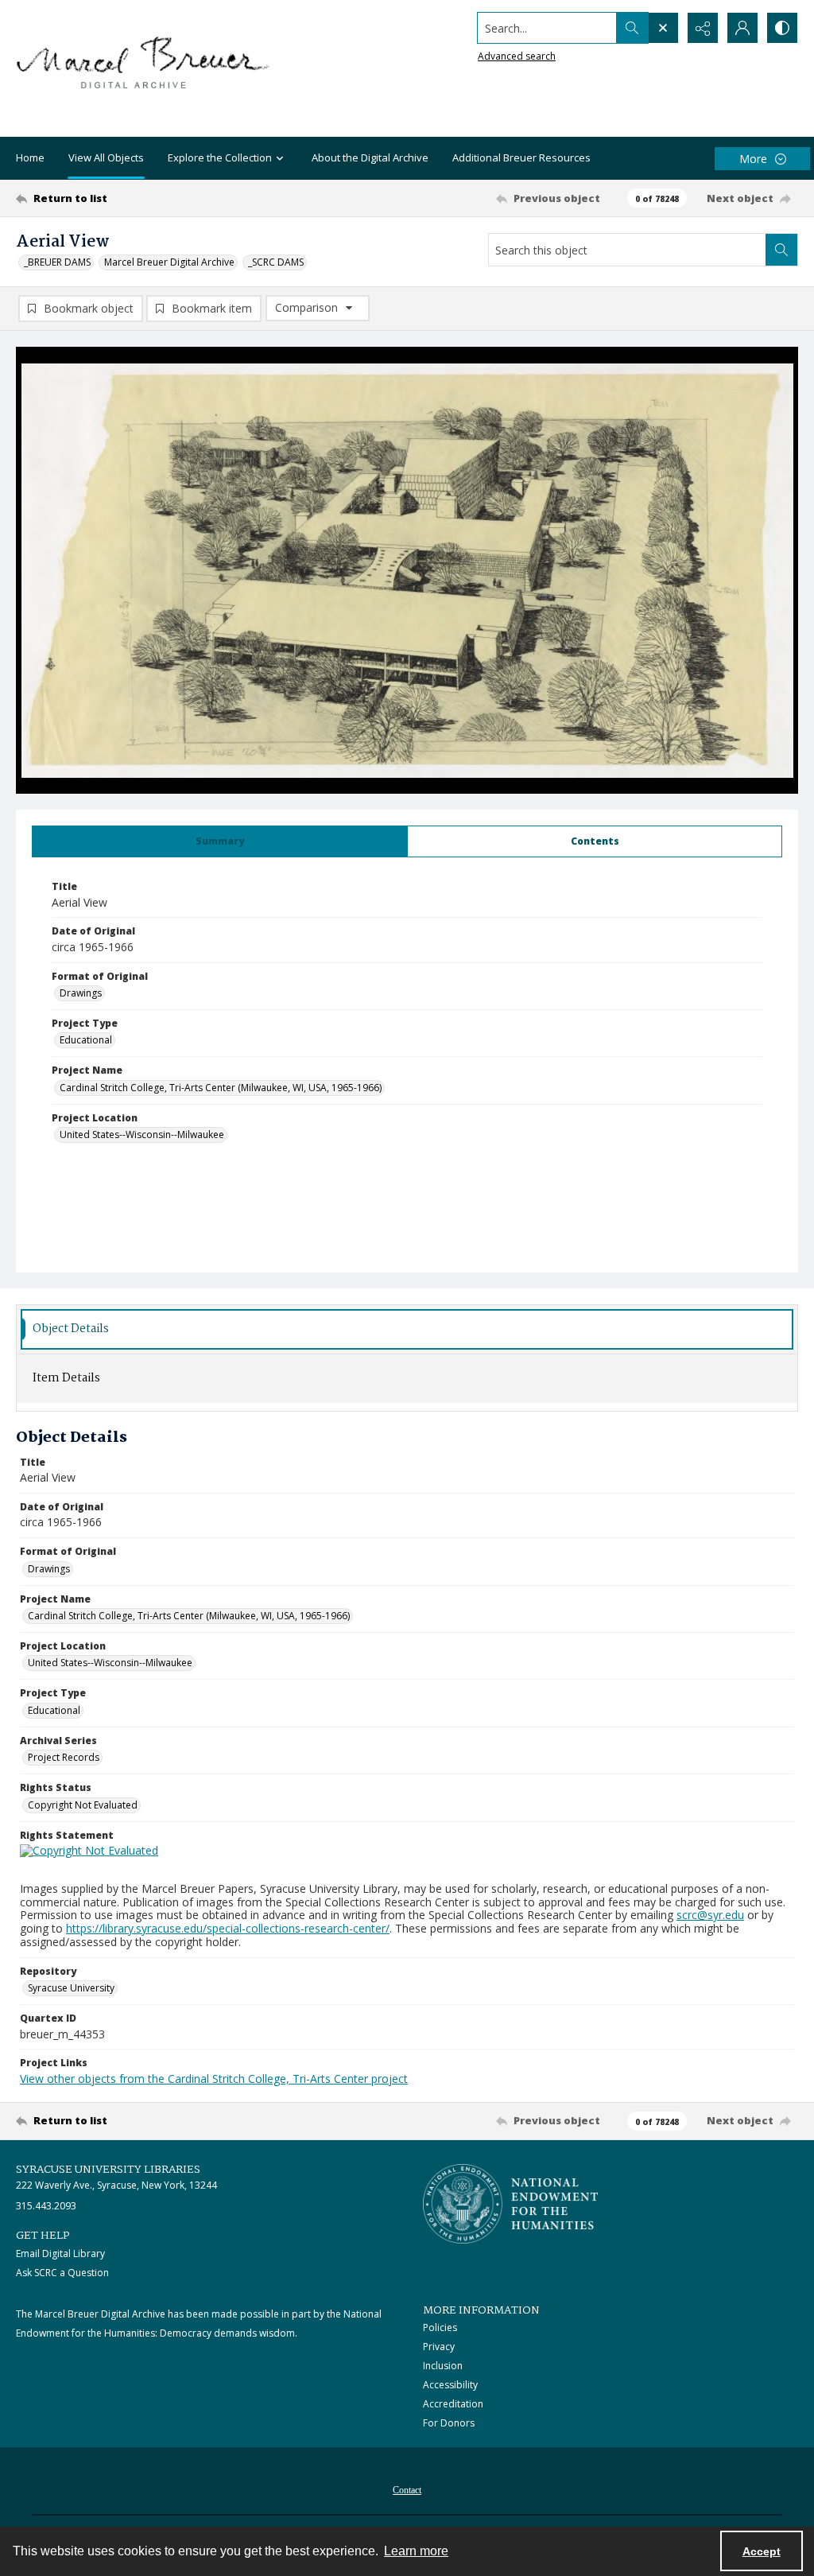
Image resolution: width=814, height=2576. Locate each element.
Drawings (81, 993)
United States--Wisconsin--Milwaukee (142, 1135)
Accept (762, 2551)
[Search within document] (781, 250)
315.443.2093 (46, 2206)
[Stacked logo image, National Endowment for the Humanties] (510, 2204)
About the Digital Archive (370, 157)
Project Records (64, 1757)
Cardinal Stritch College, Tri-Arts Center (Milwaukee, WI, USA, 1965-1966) (221, 1088)
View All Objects (106, 157)
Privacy (439, 2347)
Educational (86, 1040)
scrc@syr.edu (710, 1915)
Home (30, 157)
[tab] (220, 841)
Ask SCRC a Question (62, 2273)
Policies (440, 2327)
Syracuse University (71, 1988)
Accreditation (453, 2404)
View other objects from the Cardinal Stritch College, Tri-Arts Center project (214, 2079)
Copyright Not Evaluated (83, 1805)
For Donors (449, 2423)
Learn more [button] (416, 2551)
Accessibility (450, 2385)
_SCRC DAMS (276, 262)
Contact (407, 2490)
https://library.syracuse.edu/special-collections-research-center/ (228, 1928)
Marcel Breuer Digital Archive (169, 262)
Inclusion (443, 2366)
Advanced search (517, 56)
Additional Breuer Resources (521, 157)
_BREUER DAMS (57, 262)
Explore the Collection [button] (220, 157)
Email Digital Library (60, 2254)
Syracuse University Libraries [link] (108, 2170)
